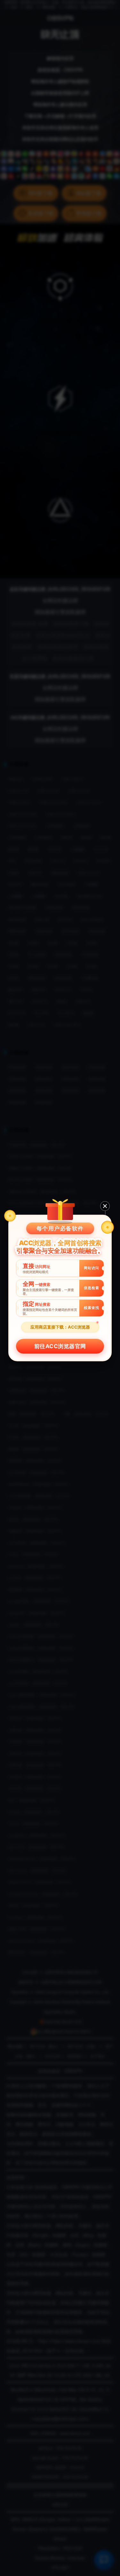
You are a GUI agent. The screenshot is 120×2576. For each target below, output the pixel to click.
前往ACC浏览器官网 (60, 1346)
